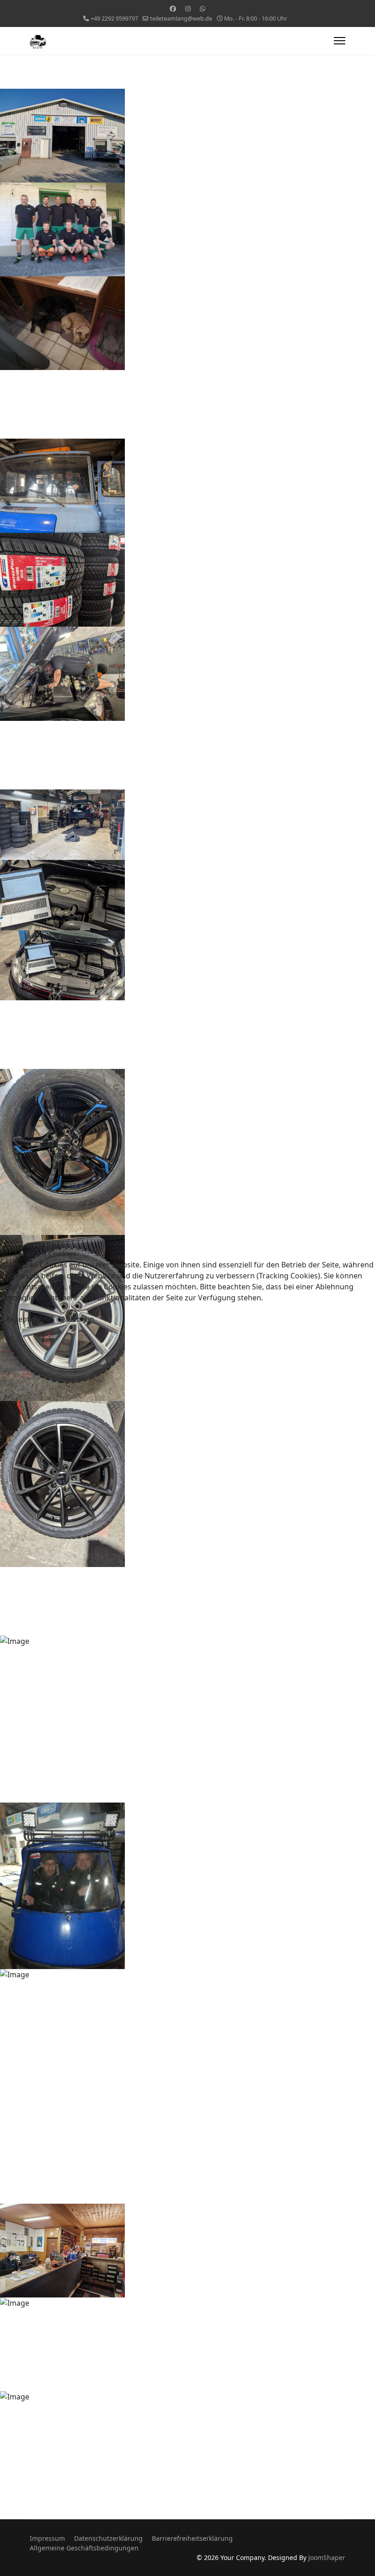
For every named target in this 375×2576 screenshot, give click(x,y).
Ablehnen (78, 1319)
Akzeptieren (27, 1319)
